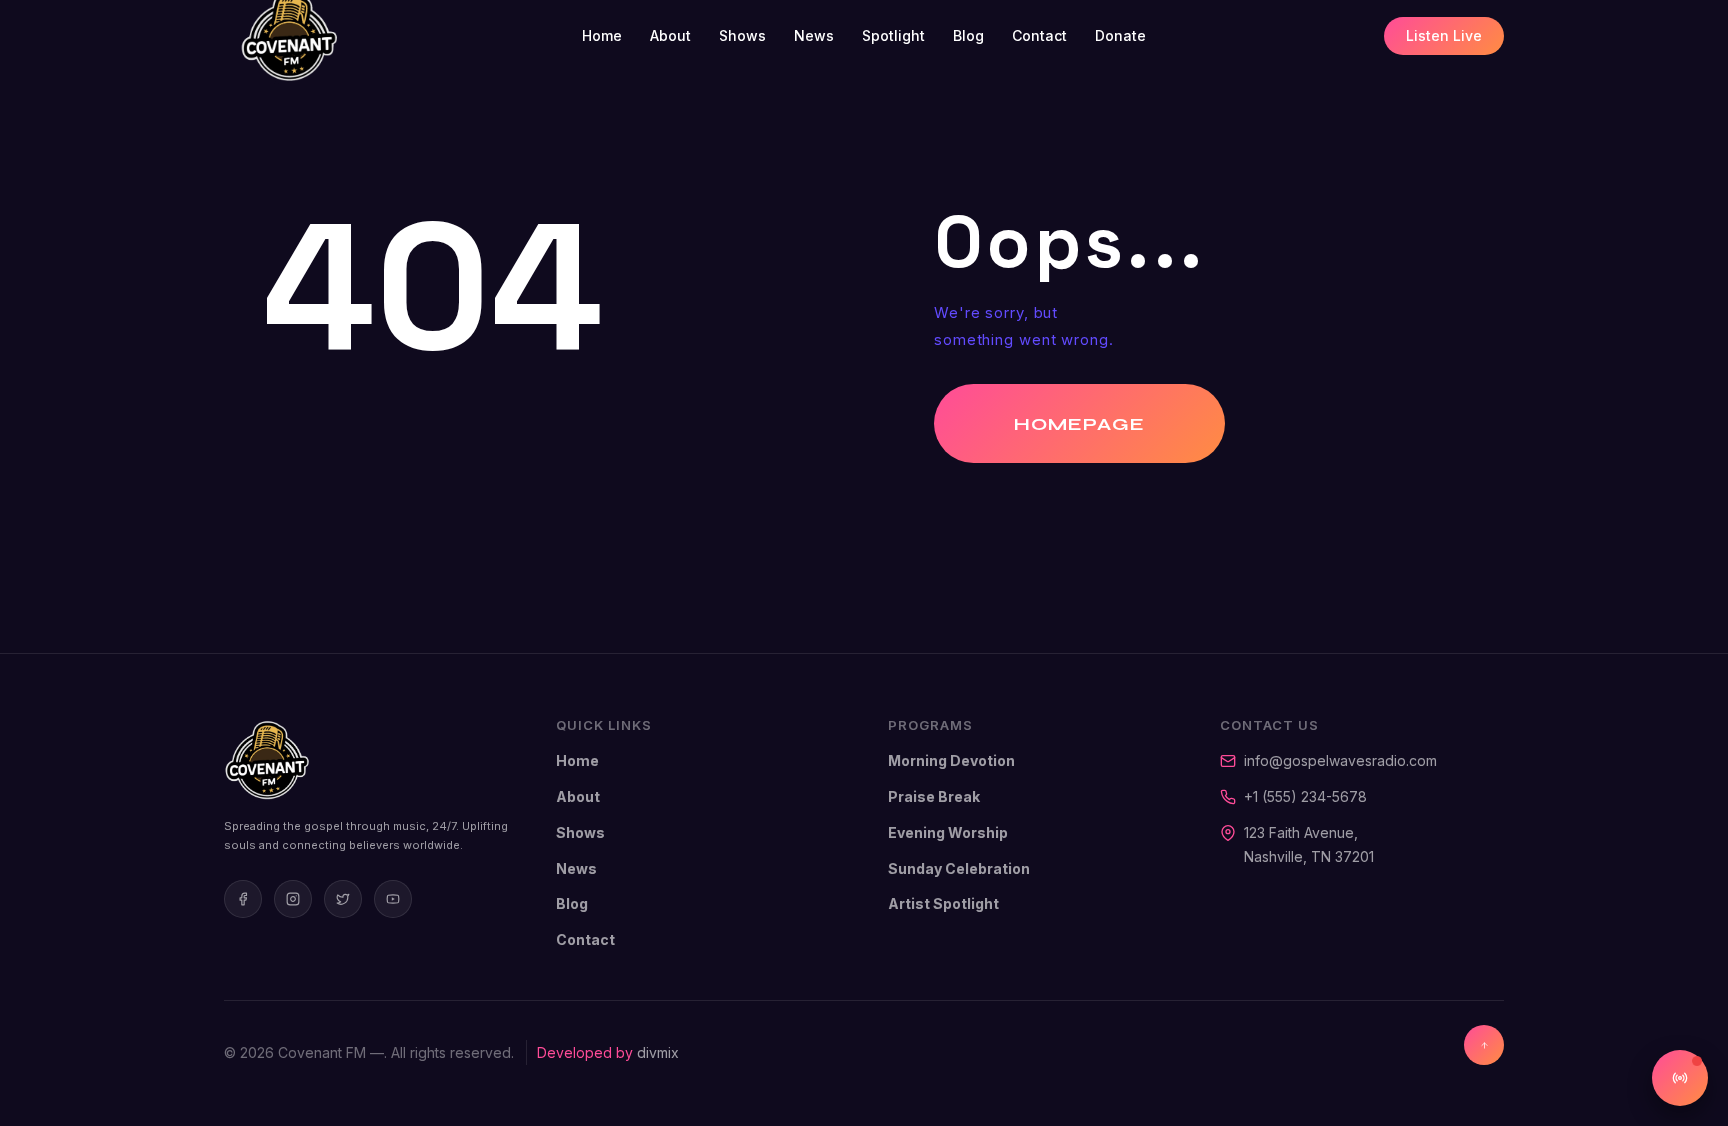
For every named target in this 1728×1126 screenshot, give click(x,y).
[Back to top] (1484, 1045)
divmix (658, 1052)
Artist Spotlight (943, 903)
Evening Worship (948, 832)
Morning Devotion (951, 760)
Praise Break (934, 796)
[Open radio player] (1680, 1078)
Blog (968, 35)
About (670, 35)
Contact (1039, 35)
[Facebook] (243, 899)
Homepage (1079, 424)
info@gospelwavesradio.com (1340, 760)
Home (602, 35)
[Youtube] (393, 899)
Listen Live (1444, 35)
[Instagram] (293, 899)
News (814, 35)
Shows (742, 35)
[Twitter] (343, 899)
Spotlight (893, 35)
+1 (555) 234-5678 (1305, 796)
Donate (1120, 35)
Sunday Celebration (959, 868)
